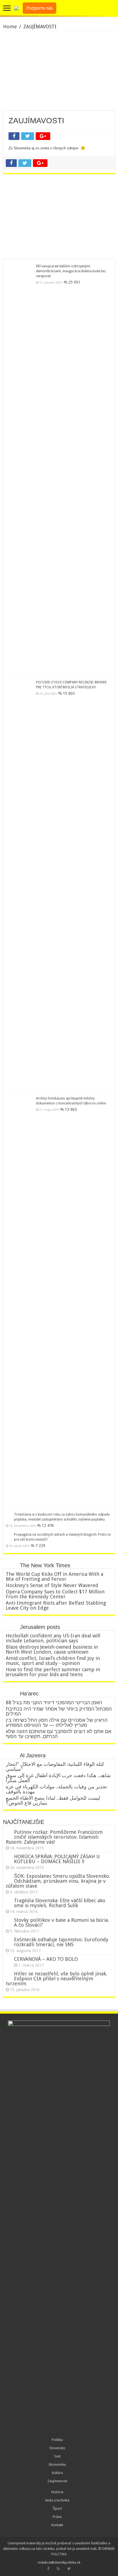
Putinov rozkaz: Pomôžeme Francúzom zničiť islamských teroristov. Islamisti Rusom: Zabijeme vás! (54, 1837)
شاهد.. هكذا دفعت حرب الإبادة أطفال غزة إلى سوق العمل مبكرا (58, 1778)
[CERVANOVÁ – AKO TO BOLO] (9, 1959)
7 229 (40, 1546)
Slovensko (57, 2448)
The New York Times (45, 1565)
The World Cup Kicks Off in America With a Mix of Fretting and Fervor (54, 1576)
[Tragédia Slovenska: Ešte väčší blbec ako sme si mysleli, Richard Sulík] (9, 1901)
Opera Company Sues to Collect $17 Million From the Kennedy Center (55, 1594)
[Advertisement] (59, 71)
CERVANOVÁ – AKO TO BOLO (46, 1959)
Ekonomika (57, 2464)
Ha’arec (29, 1693)
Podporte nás (40, 8)
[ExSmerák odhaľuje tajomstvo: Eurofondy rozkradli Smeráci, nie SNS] (9, 1940)
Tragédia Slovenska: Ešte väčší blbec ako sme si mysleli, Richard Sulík (60, 1903)
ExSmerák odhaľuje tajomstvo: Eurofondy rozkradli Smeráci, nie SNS (61, 1942)
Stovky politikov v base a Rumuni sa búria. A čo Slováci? (61, 1922)
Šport (57, 2508)
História (57, 2492)
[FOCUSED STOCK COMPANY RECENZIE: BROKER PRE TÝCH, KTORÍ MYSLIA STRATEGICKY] (19, 886)
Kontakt (57, 2525)
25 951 (74, 282)
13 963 (71, 1109)
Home (10, 27)
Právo (57, 2517)
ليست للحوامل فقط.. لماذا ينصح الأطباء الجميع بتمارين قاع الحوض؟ (53, 1800)
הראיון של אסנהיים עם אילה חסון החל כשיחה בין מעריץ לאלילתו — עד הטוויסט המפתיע (57, 1723)
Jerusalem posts (40, 1627)
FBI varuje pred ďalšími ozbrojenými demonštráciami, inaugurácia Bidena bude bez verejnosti (71, 271)
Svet (57, 2456)
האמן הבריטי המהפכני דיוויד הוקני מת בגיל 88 (54, 1702)
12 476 (48, 1525)
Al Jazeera (33, 1755)
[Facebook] (48, 2569)
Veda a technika (57, 2500)
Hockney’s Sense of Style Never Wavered (52, 1585)
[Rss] (58, 2569)
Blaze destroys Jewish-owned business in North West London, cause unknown (52, 1649)
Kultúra (57, 2473)
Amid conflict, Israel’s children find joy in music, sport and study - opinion (53, 1661)
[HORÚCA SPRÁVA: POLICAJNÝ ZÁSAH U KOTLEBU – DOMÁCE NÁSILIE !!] (9, 1857)
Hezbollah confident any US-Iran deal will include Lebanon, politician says (53, 1638)
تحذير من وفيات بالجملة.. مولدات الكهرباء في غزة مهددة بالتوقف (56, 1789)
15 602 (69, 693)
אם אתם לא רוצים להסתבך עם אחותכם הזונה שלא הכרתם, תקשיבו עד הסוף (58, 1734)
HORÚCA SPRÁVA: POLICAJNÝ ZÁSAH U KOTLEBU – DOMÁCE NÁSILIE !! (57, 1859)
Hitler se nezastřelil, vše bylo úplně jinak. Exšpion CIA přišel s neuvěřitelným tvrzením (56, 1979)
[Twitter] (69, 2569)
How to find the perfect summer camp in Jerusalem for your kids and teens (53, 1672)
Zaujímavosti (57, 2481)
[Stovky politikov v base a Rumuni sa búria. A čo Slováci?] (9, 1920)
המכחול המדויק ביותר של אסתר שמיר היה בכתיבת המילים (59, 1711)
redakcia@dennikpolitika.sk (59, 2562)
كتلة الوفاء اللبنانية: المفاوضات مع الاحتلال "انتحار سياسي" (55, 1767)
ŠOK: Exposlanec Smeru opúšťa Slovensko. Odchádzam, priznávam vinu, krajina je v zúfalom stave (58, 1881)
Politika (57, 2440)
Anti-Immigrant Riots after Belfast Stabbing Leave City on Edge (56, 1605)
